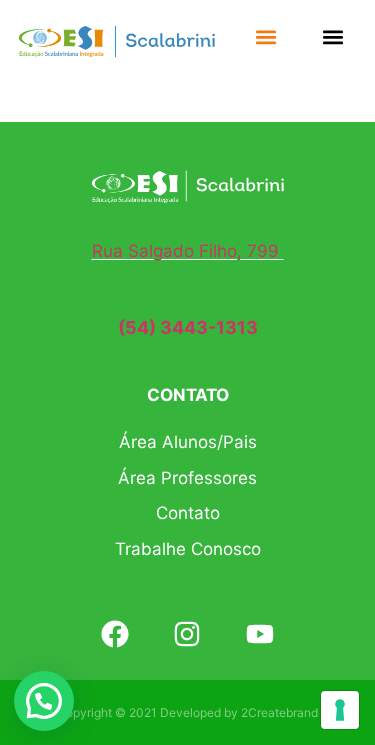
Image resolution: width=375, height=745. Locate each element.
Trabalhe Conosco (188, 549)
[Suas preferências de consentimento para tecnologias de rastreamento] (340, 710)
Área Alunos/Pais (188, 442)
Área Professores (187, 478)
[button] (265, 36)
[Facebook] (114, 633)
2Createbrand (279, 712)
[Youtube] (260, 633)
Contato (188, 513)
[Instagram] (187, 633)
